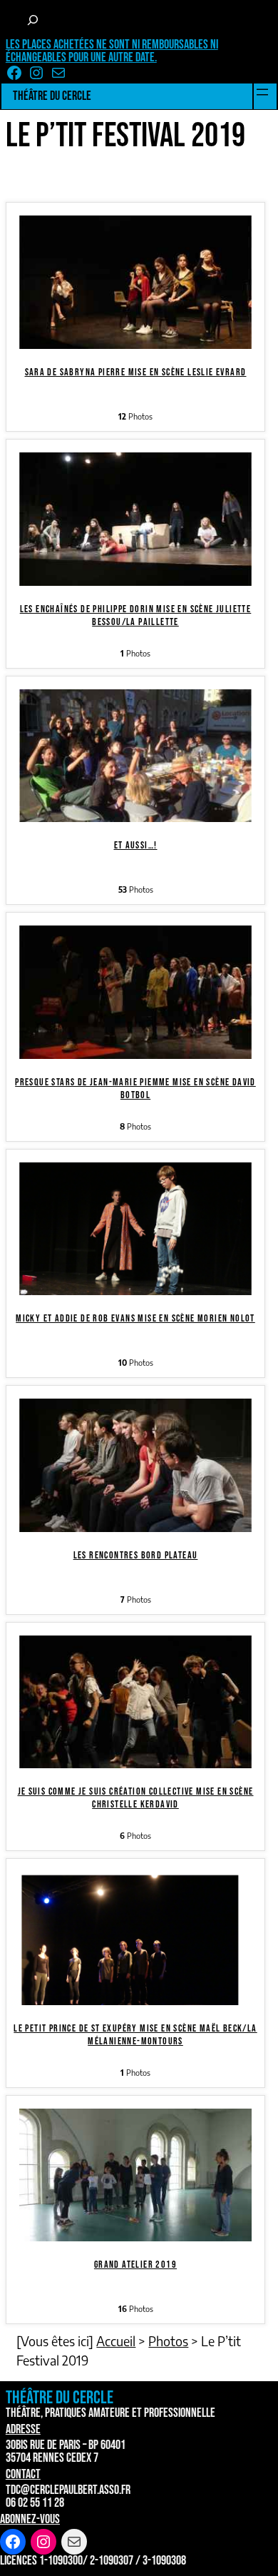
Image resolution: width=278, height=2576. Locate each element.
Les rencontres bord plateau (136, 1555)
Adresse (23, 2429)
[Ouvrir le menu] (262, 92)
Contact (23, 2474)
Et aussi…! (136, 845)
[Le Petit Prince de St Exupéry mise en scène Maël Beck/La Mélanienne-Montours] (135, 2000)
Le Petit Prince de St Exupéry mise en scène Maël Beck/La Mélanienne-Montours (135, 2035)
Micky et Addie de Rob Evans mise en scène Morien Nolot (135, 1318)
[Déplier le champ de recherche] (33, 20)
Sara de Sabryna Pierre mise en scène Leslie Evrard (136, 372)
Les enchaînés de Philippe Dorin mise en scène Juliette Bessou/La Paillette (136, 615)
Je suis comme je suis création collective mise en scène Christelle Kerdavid (136, 1798)
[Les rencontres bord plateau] (135, 1527)
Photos (168, 2341)
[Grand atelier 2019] (135, 2236)
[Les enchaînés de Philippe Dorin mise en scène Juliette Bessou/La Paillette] (135, 580)
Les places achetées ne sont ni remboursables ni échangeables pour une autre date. (112, 51)
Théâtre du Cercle (52, 96)
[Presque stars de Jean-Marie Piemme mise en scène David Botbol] (135, 1054)
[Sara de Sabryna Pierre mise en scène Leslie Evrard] (135, 344)
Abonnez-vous (30, 2519)
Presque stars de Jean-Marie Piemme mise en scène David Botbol (135, 1089)
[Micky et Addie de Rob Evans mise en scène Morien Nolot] (135, 1290)
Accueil (116, 2341)
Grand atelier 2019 (135, 2265)
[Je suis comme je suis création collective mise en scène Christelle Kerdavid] (135, 1763)
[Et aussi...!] (135, 817)
